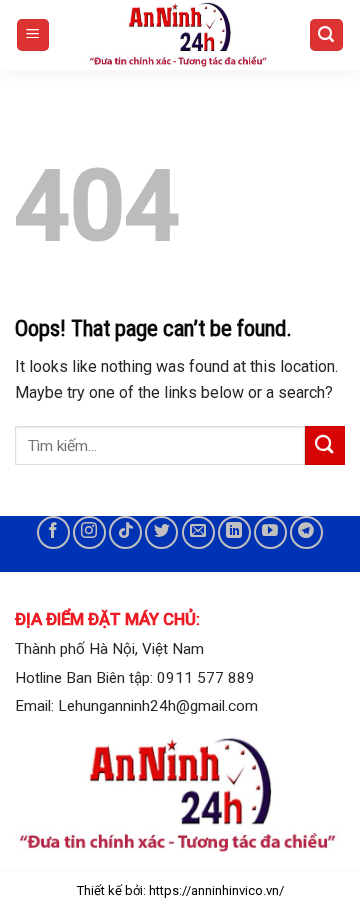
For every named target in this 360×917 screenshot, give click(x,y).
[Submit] (325, 445)
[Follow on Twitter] (161, 532)
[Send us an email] (198, 532)
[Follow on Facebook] (53, 532)
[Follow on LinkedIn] (234, 532)
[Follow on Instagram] (89, 532)
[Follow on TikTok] (125, 532)
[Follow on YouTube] (270, 532)
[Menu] (33, 35)
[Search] (327, 35)
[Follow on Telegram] (306, 532)
